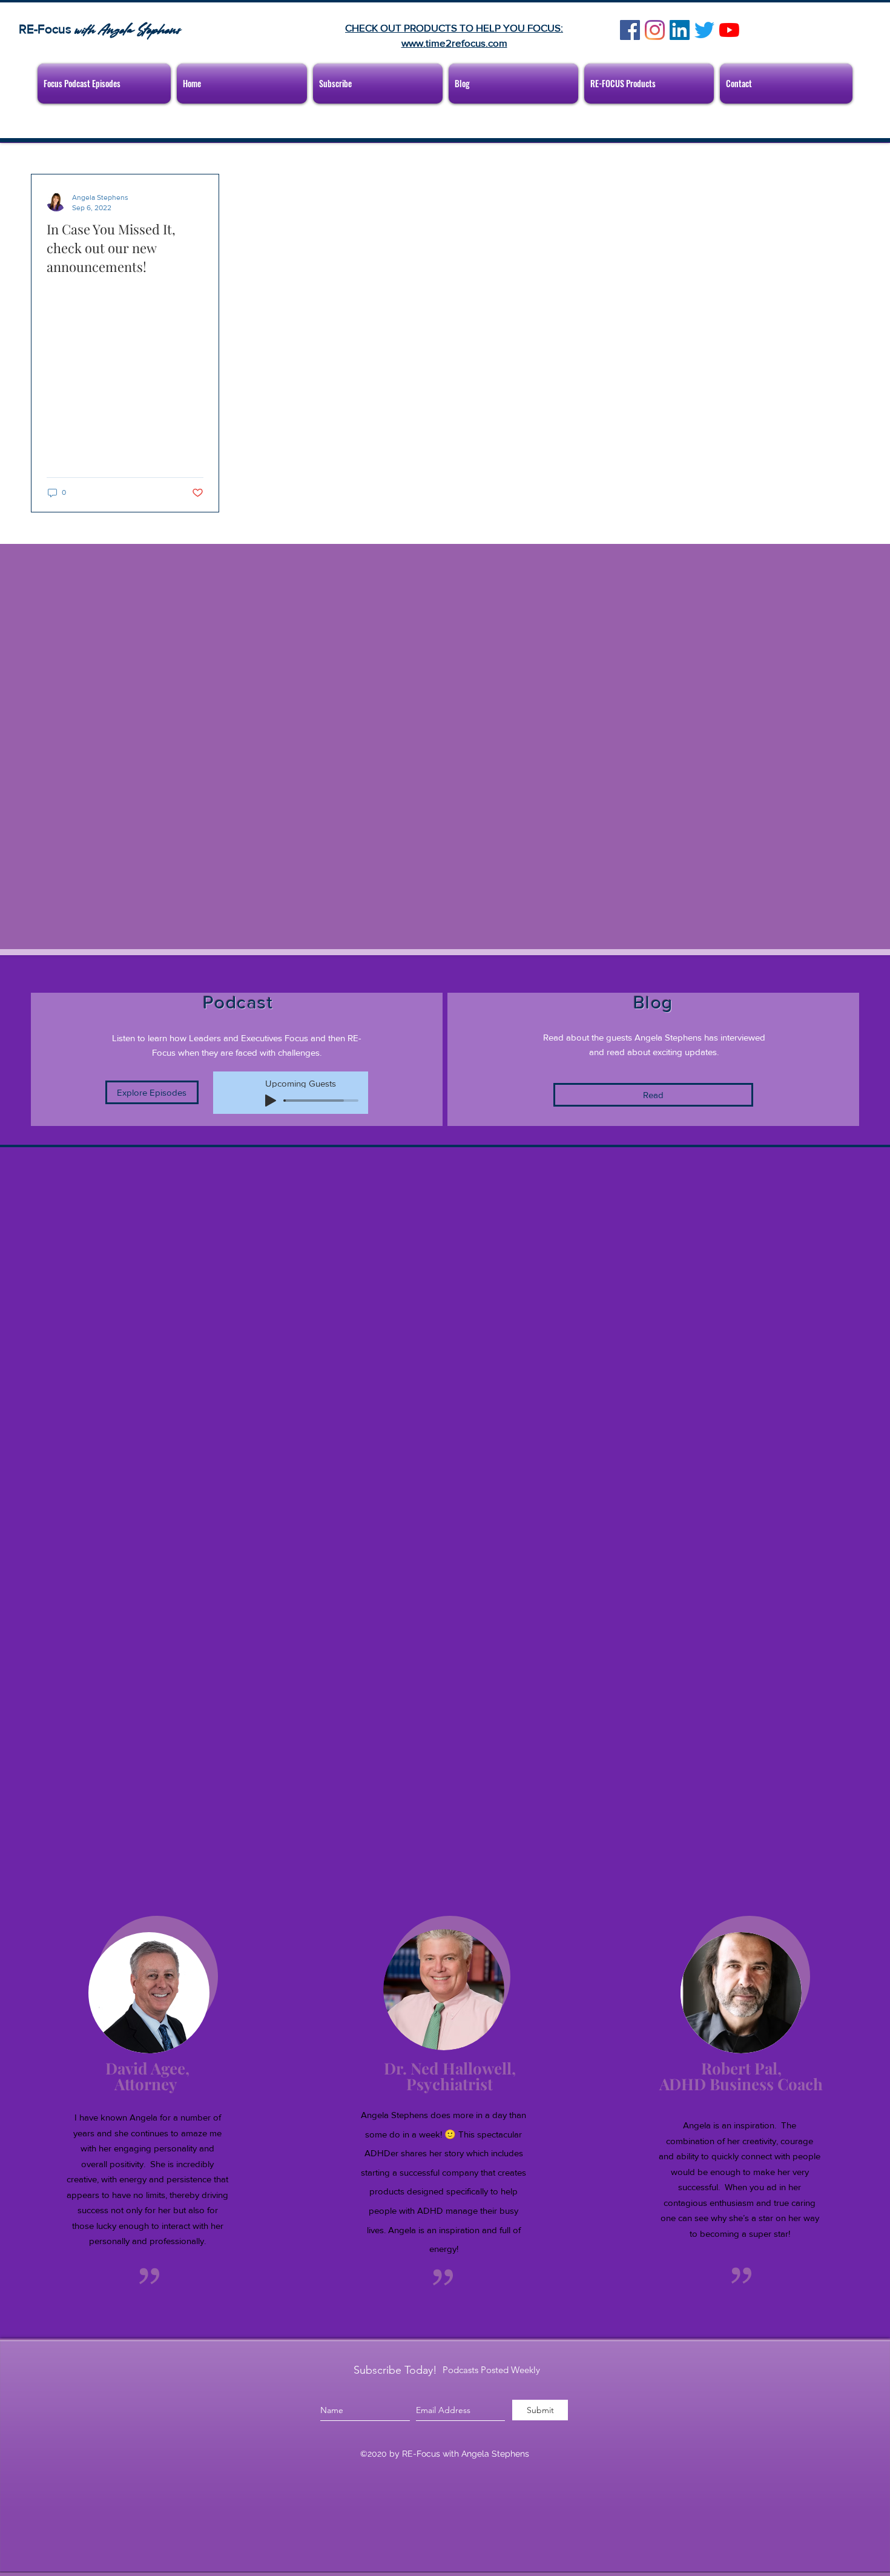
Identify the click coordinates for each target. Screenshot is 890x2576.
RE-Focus (47, 29)
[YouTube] (729, 30)
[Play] (271, 1101)
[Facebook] (630, 30)
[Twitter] (704, 30)
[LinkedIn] (680, 30)
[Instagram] (655, 30)
